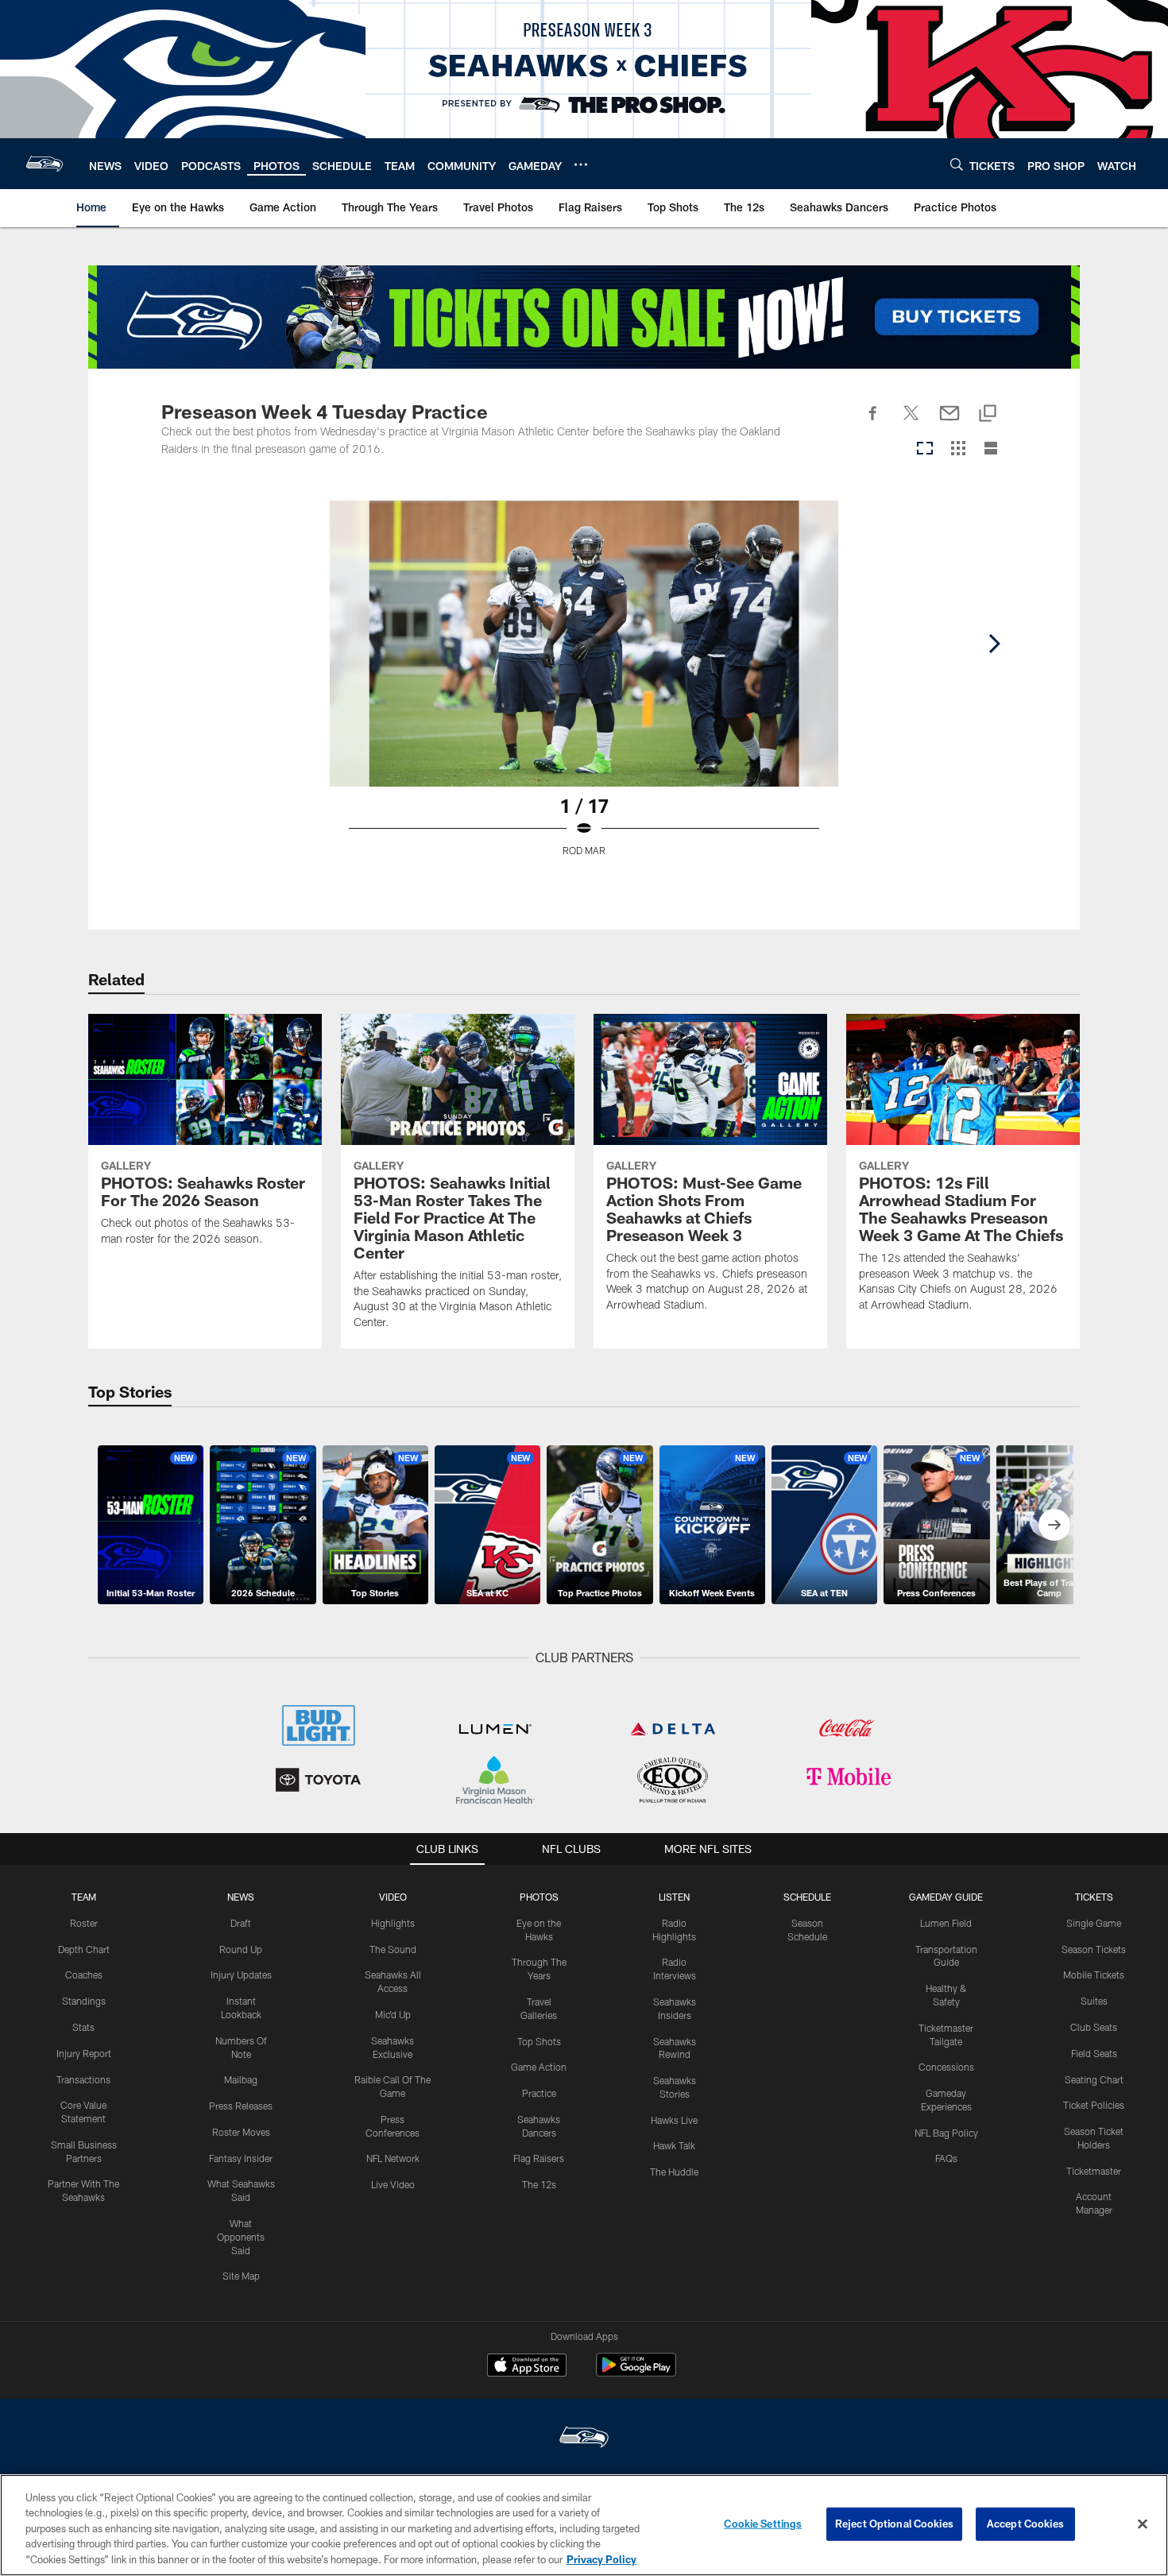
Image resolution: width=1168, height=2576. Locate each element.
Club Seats (1094, 2027)
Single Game (1094, 1923)
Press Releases (241, 2106)
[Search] (957, 164)
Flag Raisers (539, 2158)
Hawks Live (674, 2120)
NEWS (241, 1897)
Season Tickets (1094, 1949)
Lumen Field (946, 1923)
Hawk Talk (674, 2145)
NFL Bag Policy (946, 2133)
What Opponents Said (241, 2237)
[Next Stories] (1054, 1525)
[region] (584, 2525)
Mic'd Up (393, 2014)
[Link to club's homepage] (44, 164)
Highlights (393, 1923)
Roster (84, 1923)
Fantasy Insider (241, 2158)
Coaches (84, 1975)
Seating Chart (1094, 2079)
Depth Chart (84, 1949)
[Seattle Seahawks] (584, 2439)
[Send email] (949, 422)
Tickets (1094, 1897)
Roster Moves (241, 2132)
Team (84, 1897)
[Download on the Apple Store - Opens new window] (527, 2367)
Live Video (393, 2184)
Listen (674, 1897)
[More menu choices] (581, 164)
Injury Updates (241, 1975)
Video (393, 1897)
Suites (1094, 2001)
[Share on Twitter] (911, 422)
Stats (83, 2027)
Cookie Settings (763, 2524)
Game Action (539, 2067)
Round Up (241, 1949)
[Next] (994, 644)
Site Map (241, 2276)
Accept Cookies (1025, 2524)
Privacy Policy (601, 2559)
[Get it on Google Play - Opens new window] (636, 2373)
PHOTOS (539, 1897)
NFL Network (393, 2158)
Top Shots (539, 2041)
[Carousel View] (925, 449)
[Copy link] (988, 414)
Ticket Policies (1094, 2105)
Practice (539, 2093)
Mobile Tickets (1094, 1975)
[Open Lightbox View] (584, 688)
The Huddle (674, 2172)
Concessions (946, 2067)
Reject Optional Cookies (894, 2524)
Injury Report (84, 2053)
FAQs (946, 2158)
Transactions (83, 2079)
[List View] (991, 449)
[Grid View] (958, 449)
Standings (84, 2001)
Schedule (807, 1897)
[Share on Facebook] (873, 422)
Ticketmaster (1094, 2171)
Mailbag (241, 2079)
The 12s (539, 2184)
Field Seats (1094, 2053)
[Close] (1143, 2524)
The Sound (393, 1949)
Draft (241, 1923)
